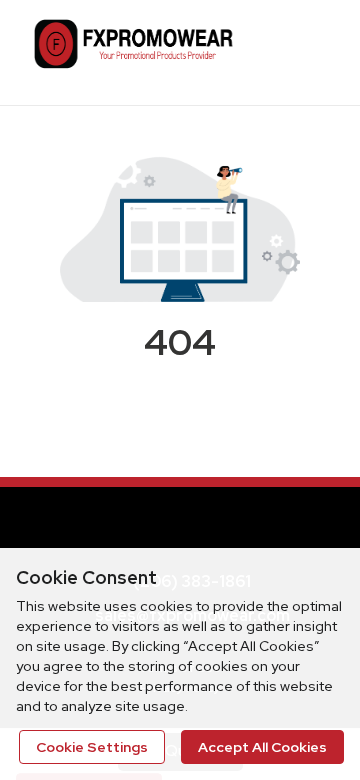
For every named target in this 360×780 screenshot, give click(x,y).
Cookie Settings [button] (92, 747)
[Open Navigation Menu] (305, 50)
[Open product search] (265, 50)
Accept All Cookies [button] (262, 747)
